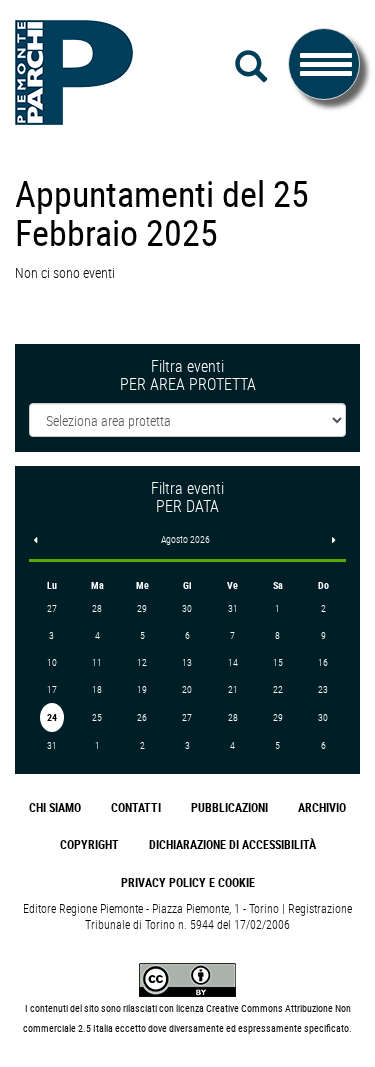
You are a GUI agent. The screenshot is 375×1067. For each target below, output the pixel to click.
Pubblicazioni (229, 807)
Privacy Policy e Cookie (188, 882)
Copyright (89, 844)
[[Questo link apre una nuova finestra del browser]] (187, 978)
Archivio (322, 807)
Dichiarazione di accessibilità (232, 844)
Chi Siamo (55, 807)
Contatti (136, 807)
